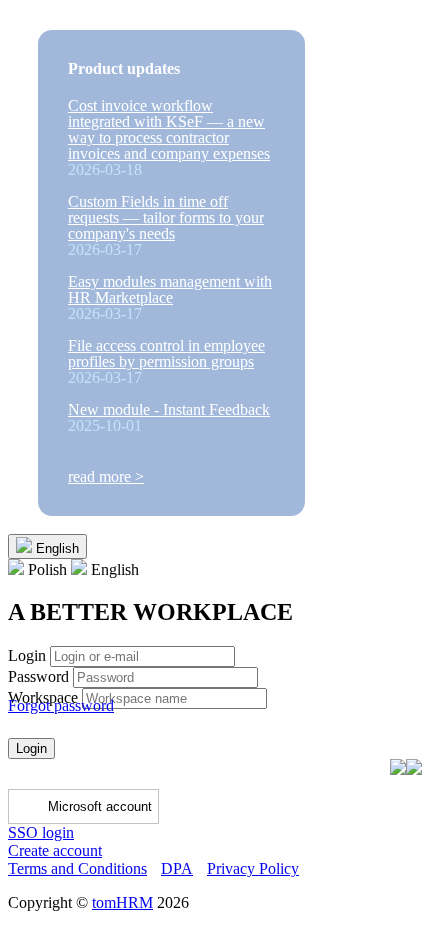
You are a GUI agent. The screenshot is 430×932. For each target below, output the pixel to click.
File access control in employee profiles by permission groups (166, 353)
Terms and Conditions (77, 868)
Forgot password (61, 705)
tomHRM (122, 902)
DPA (177, 868)
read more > (106, 476)
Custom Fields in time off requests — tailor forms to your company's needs (166, 217)
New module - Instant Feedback (169, 409)
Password (38, 676)
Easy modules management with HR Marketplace (170, 289)
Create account (55, 850)
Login (27, 655)
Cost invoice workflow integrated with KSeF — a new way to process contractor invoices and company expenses (169, 129)
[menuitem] (39, 569)
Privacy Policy (253, 868)
